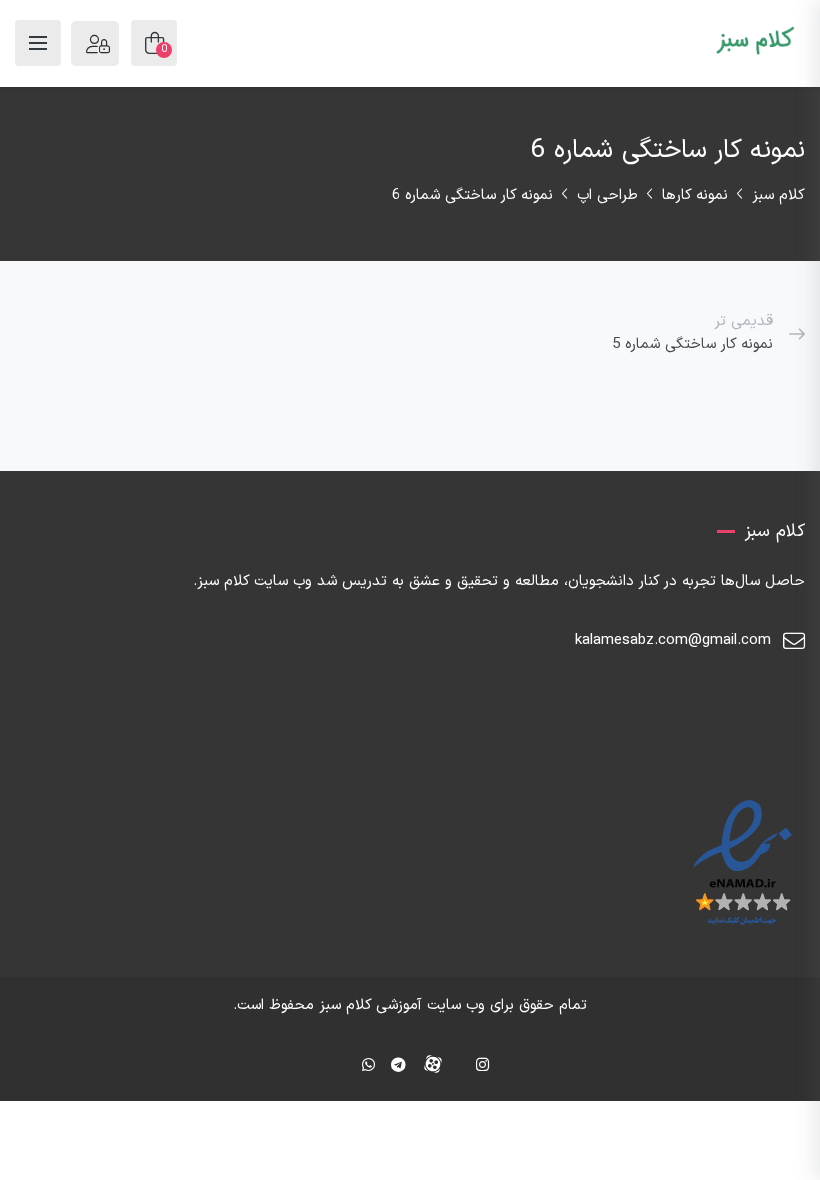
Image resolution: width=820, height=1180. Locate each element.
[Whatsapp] (368, 1066)
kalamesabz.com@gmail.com (673, 640)
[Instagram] (482, 1066)
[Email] (338, 1066)
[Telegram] (398, 1066)
